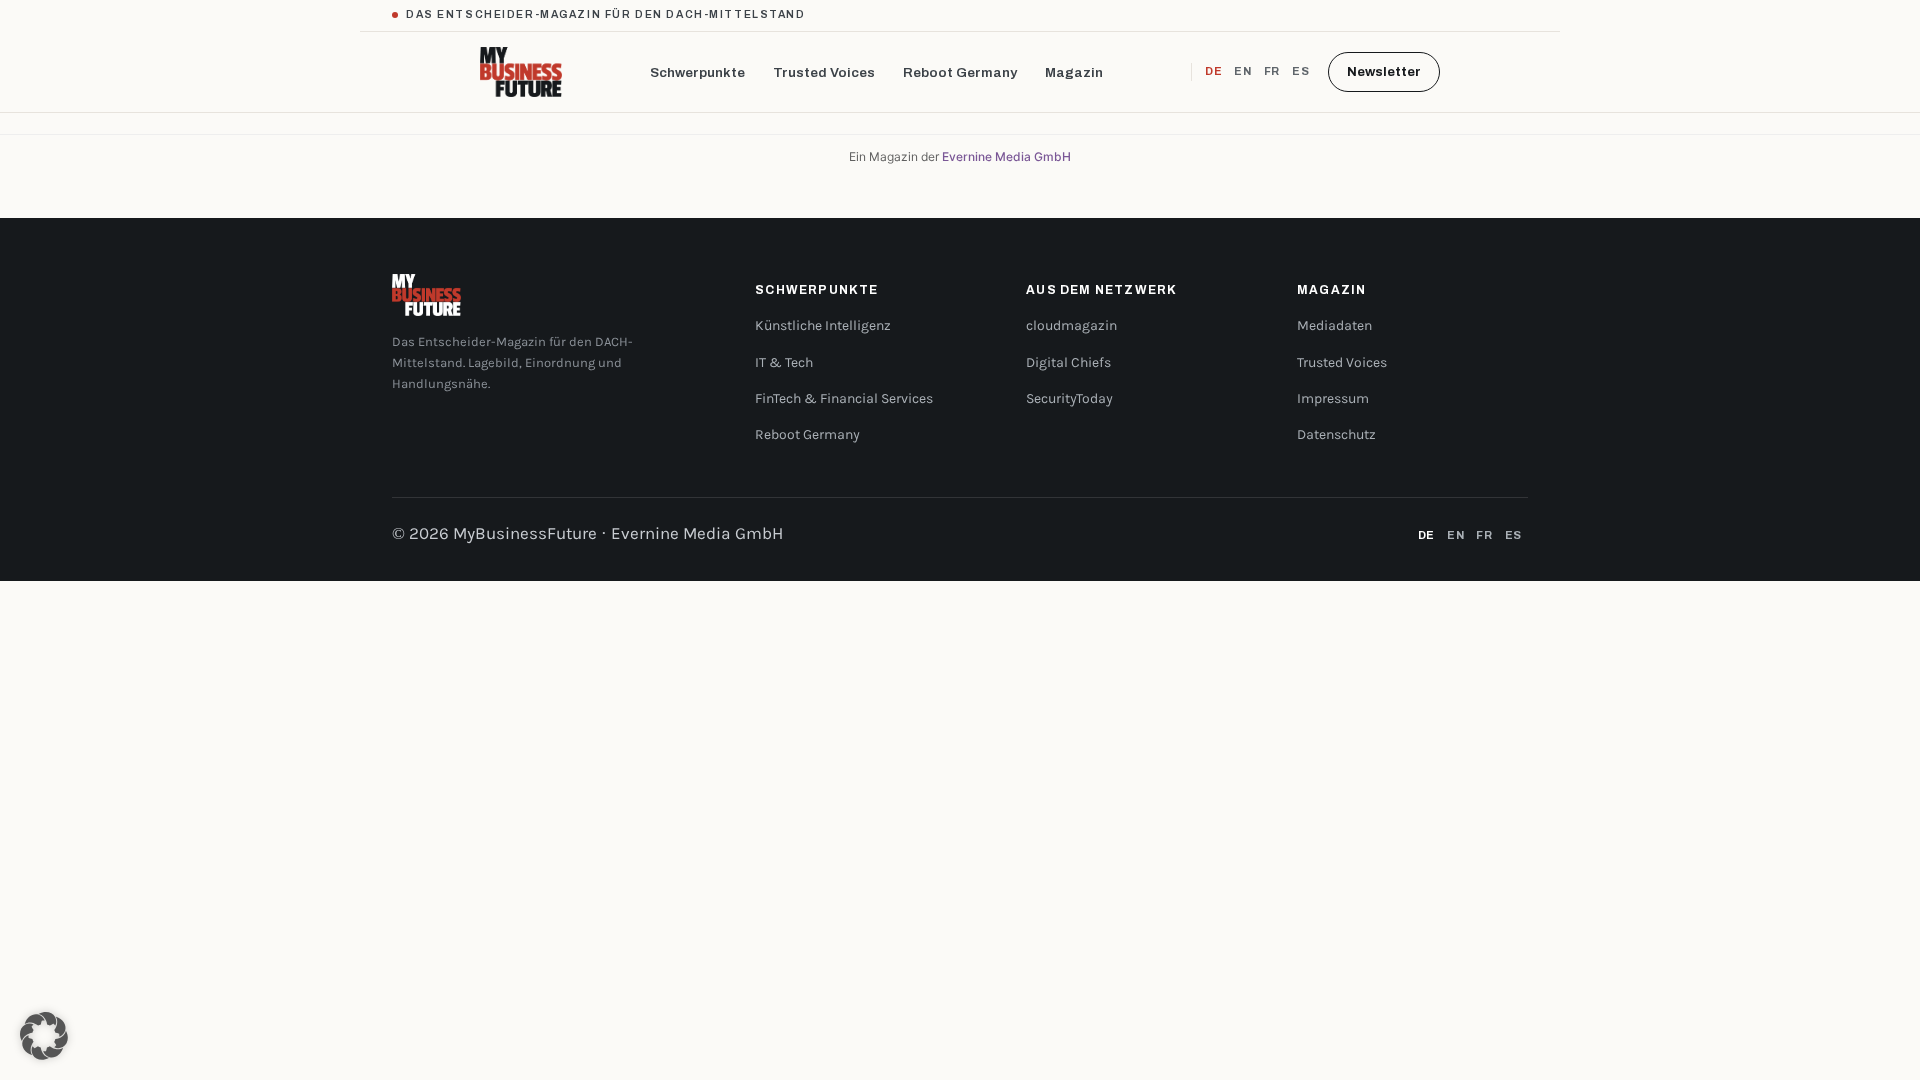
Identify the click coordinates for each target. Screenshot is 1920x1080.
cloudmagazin (1071, 325)
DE (1213, 71)
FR (1272, 71)
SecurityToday (1069, 398)
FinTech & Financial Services (844, 398)
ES (1300, 71)
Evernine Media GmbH (1006, 156)
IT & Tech (784, 362)
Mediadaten (1334, 325)
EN (1242, 71)
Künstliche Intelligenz (823, 325)
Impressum (1333, 398)
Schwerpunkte (697, 72)
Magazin (1074, 72)
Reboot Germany (960, 72)
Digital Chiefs (1068, 362)
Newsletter (1384, 72)
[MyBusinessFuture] (521, 72)
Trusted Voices (824, 72)
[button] (44, 1036)
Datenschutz (1336, 434)
